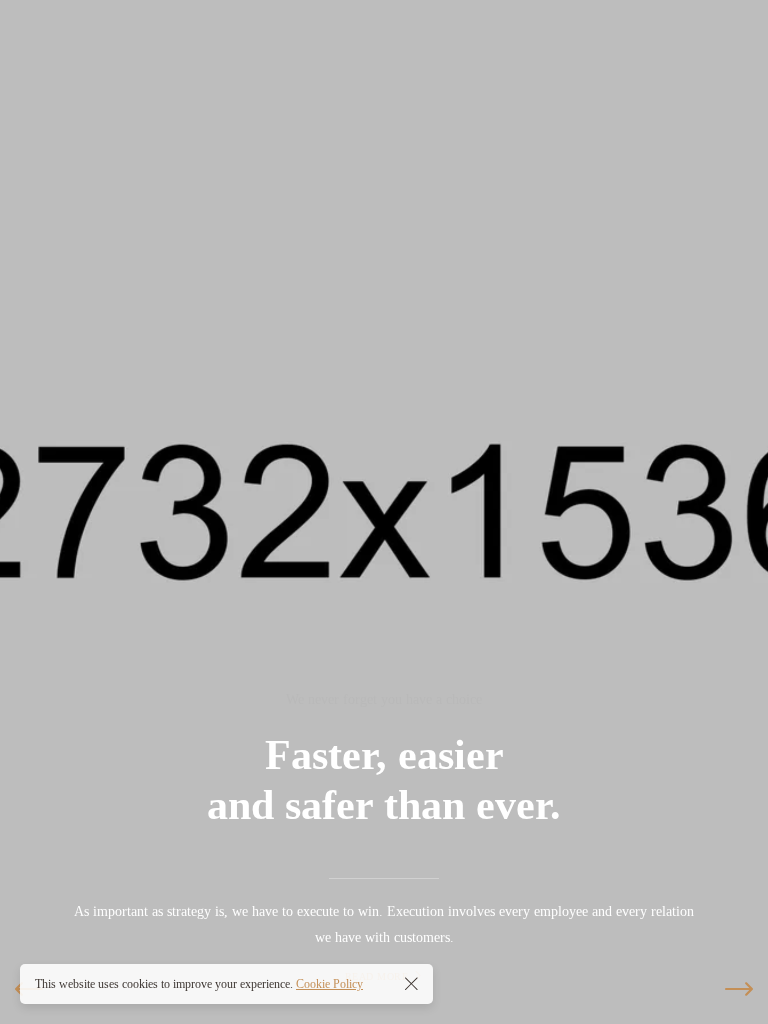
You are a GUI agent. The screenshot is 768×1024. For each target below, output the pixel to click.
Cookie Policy (329, 984)
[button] (739, 989)
